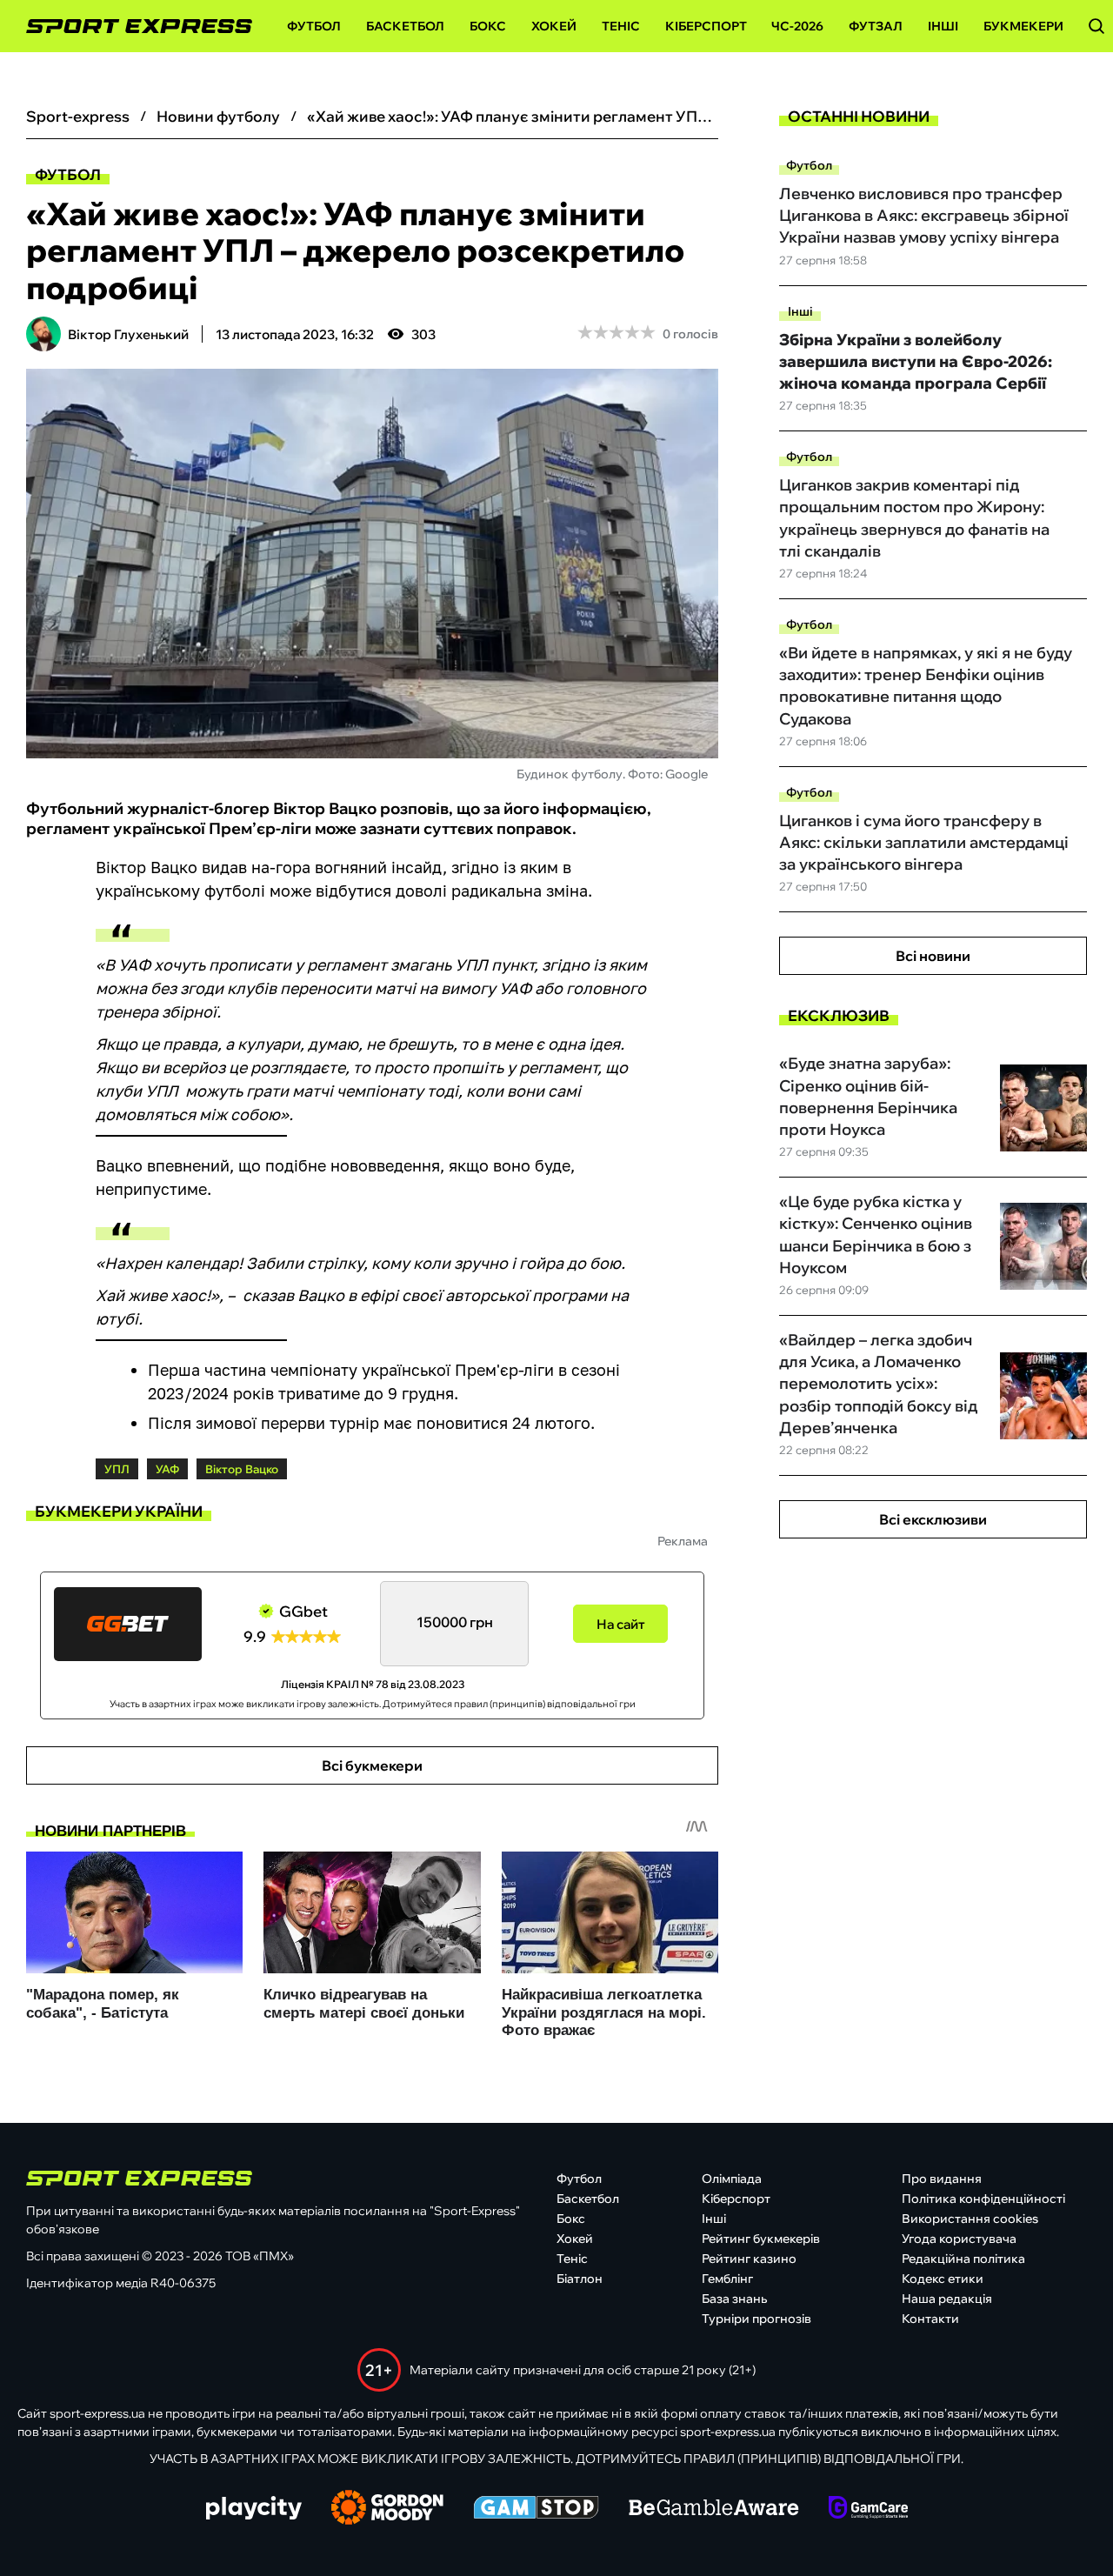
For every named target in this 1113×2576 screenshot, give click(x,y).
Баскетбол (405, 26)
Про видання (942, 2179)
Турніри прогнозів (756, 2319)
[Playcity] (254, 2509)
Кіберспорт (706, 26)
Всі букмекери (372, 1765)
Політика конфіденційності (983, 2199)
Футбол (314, 26)
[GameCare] (868, 2509)
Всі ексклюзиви (933, 1519)
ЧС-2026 (797, 26)
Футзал (876, 26)
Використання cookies (970, 2219)
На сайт (621, 1624)
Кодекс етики (943, 2279)
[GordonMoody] (387, 2509)
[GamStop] (536, 2509)
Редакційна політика (963, 2259)
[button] (1096, 26)
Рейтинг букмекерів (761, 2239)
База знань (734, 2299)
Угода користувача (959, 2239)
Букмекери (1023, 26)
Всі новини (933, 956)
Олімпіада (732, 2179)
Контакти (930, 2319)
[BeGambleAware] (714, 2509)
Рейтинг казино (749, 2259)
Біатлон (580, 2279)
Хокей (554, 26)
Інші (943, 26)
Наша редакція (947, 2299)
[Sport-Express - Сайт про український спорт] (130, 27)
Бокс (488, 26)
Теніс (621, 26)
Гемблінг (727, 2279)
